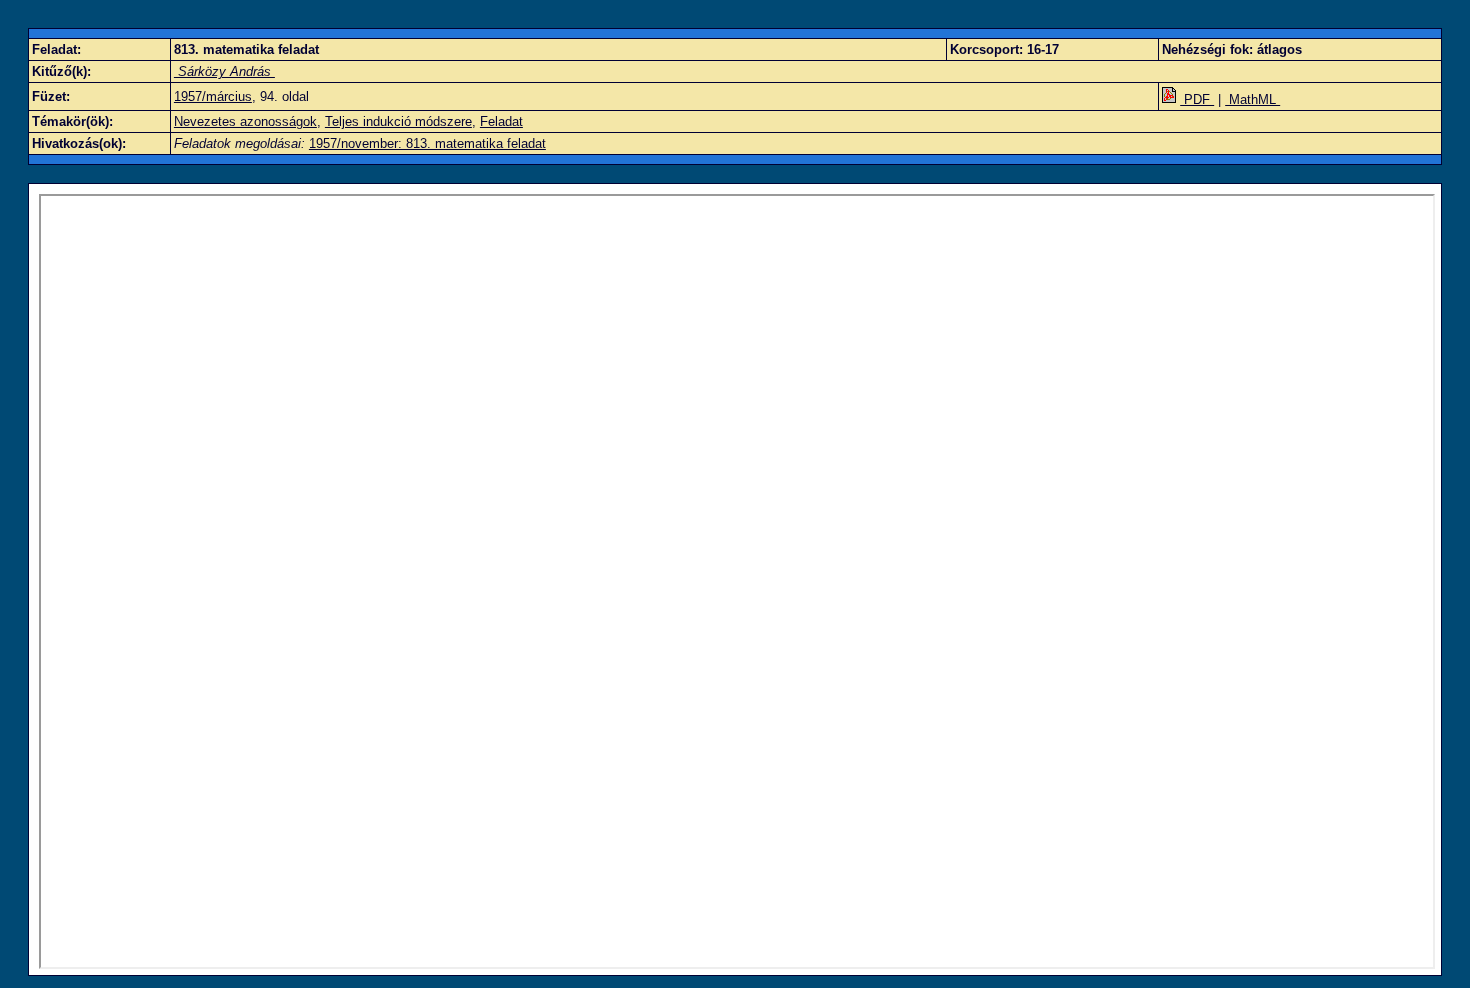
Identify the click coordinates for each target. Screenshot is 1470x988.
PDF (1197, 99)
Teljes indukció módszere (398, 121)
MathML (1252, 99)
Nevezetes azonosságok (245, 121)
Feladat (501, 121)
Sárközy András (224, 71)
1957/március (213, 96)
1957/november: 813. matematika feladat (427, 143)
